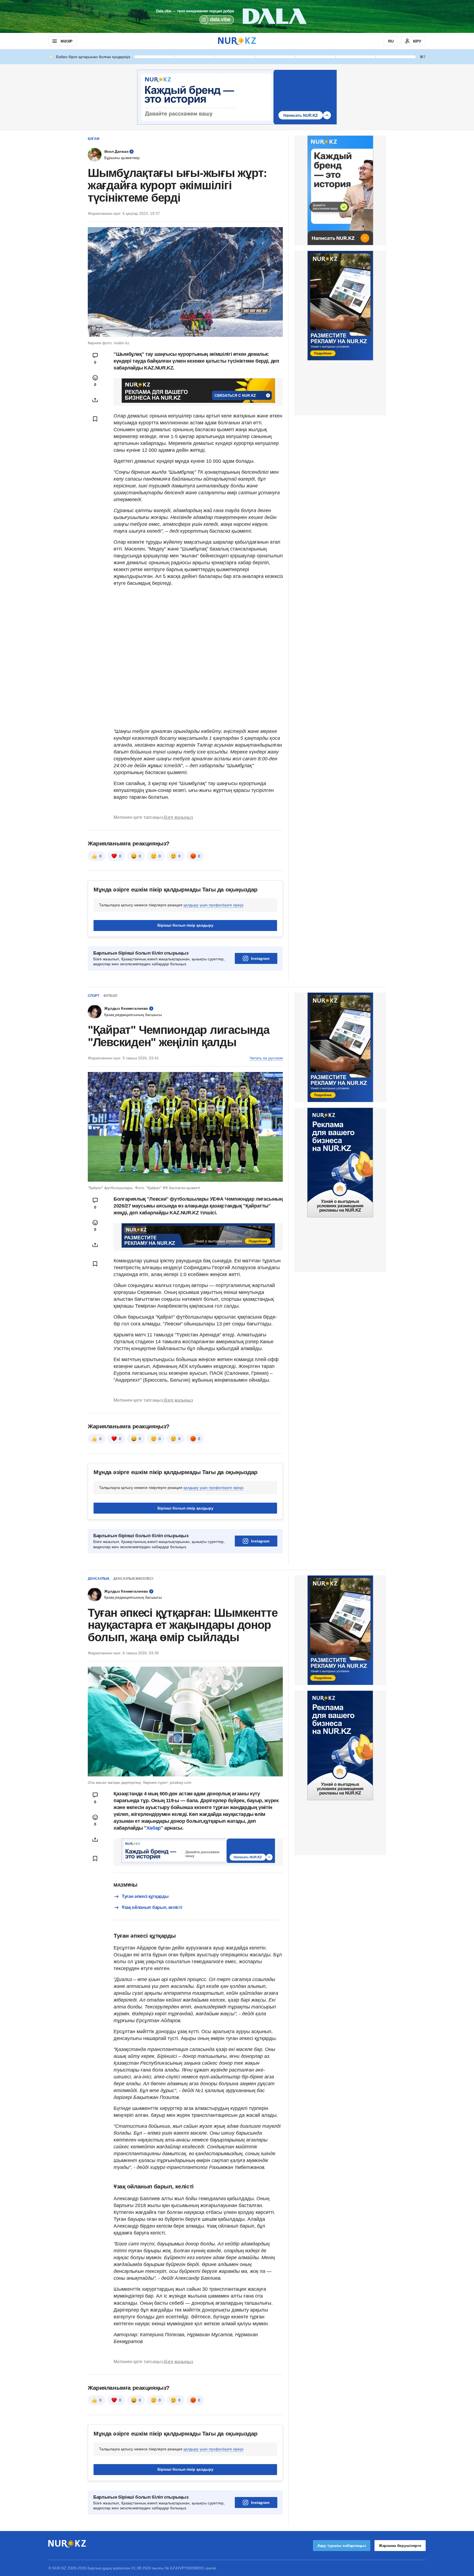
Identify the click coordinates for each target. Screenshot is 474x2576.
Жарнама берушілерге (400, 2546)
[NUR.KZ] (237, 41)
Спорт (94, 996)
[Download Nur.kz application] (237, 16)
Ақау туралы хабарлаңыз (342, 2546)
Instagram (260, 958)
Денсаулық (98, 1579)
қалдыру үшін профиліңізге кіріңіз (213, 905)
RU (391, 41)
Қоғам (94, 139)
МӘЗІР (67, 41)
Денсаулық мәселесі (133, 1579)
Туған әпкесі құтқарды (145, 1896)
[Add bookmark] (95, 419)
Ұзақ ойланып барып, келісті (152, 1907)
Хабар (154, 1828)
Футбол (110, 996)
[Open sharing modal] (95, 400)
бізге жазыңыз (178, 817)
